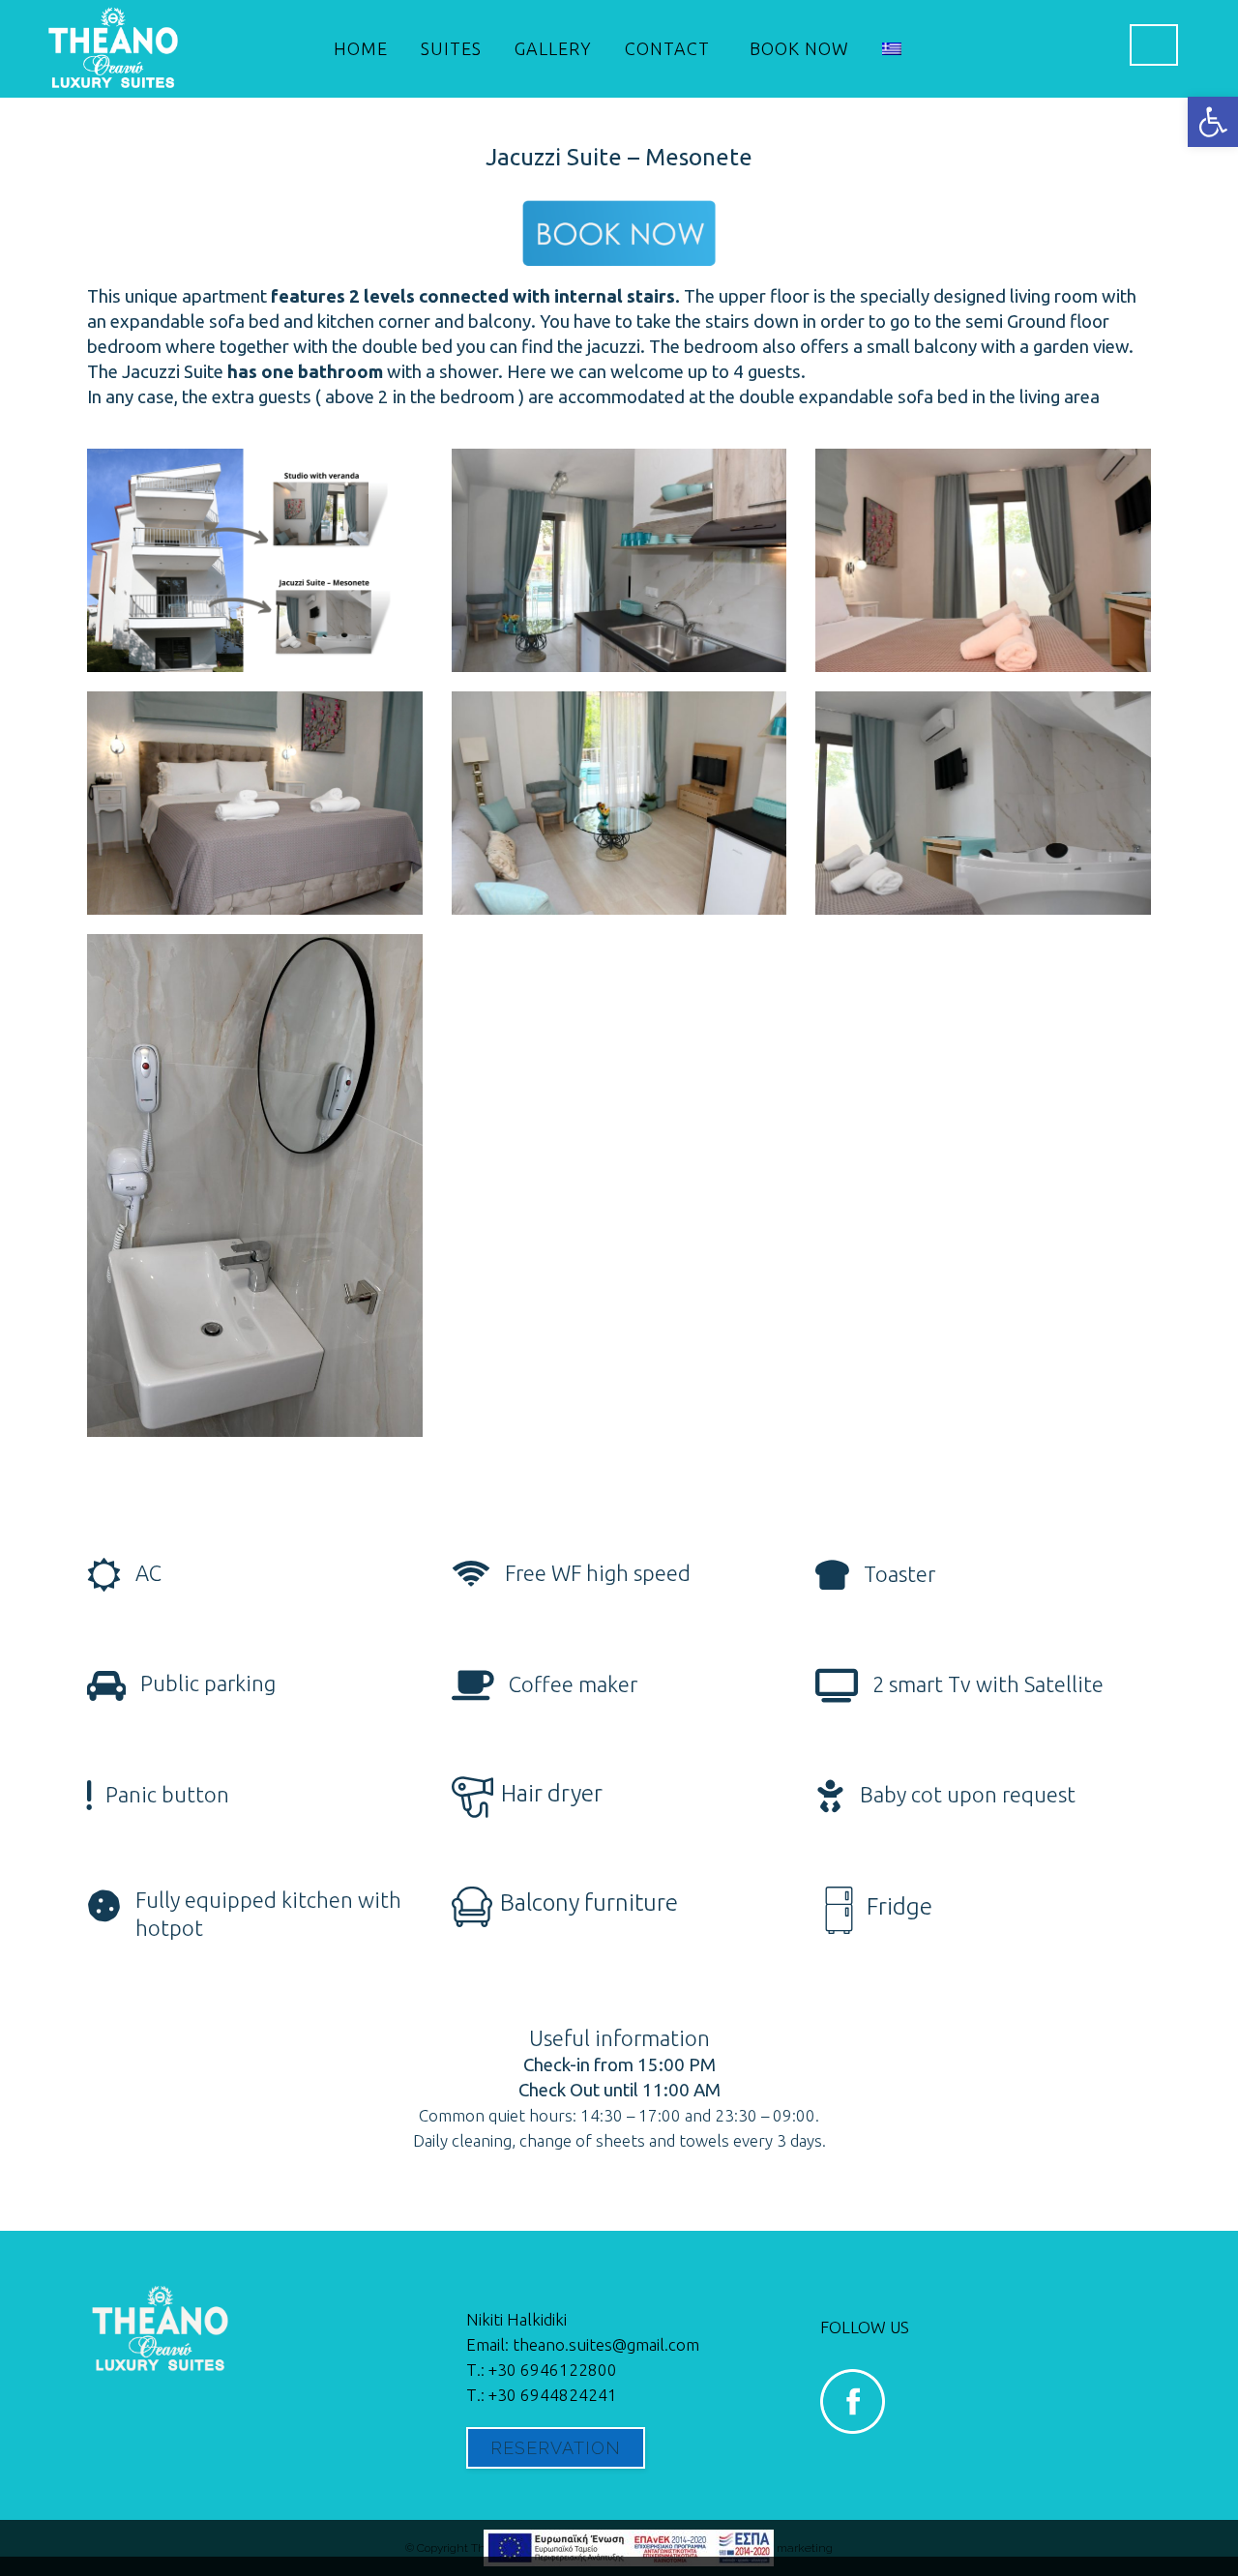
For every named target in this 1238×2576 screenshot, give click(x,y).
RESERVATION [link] (556, 2448)
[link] (1213, 122)
